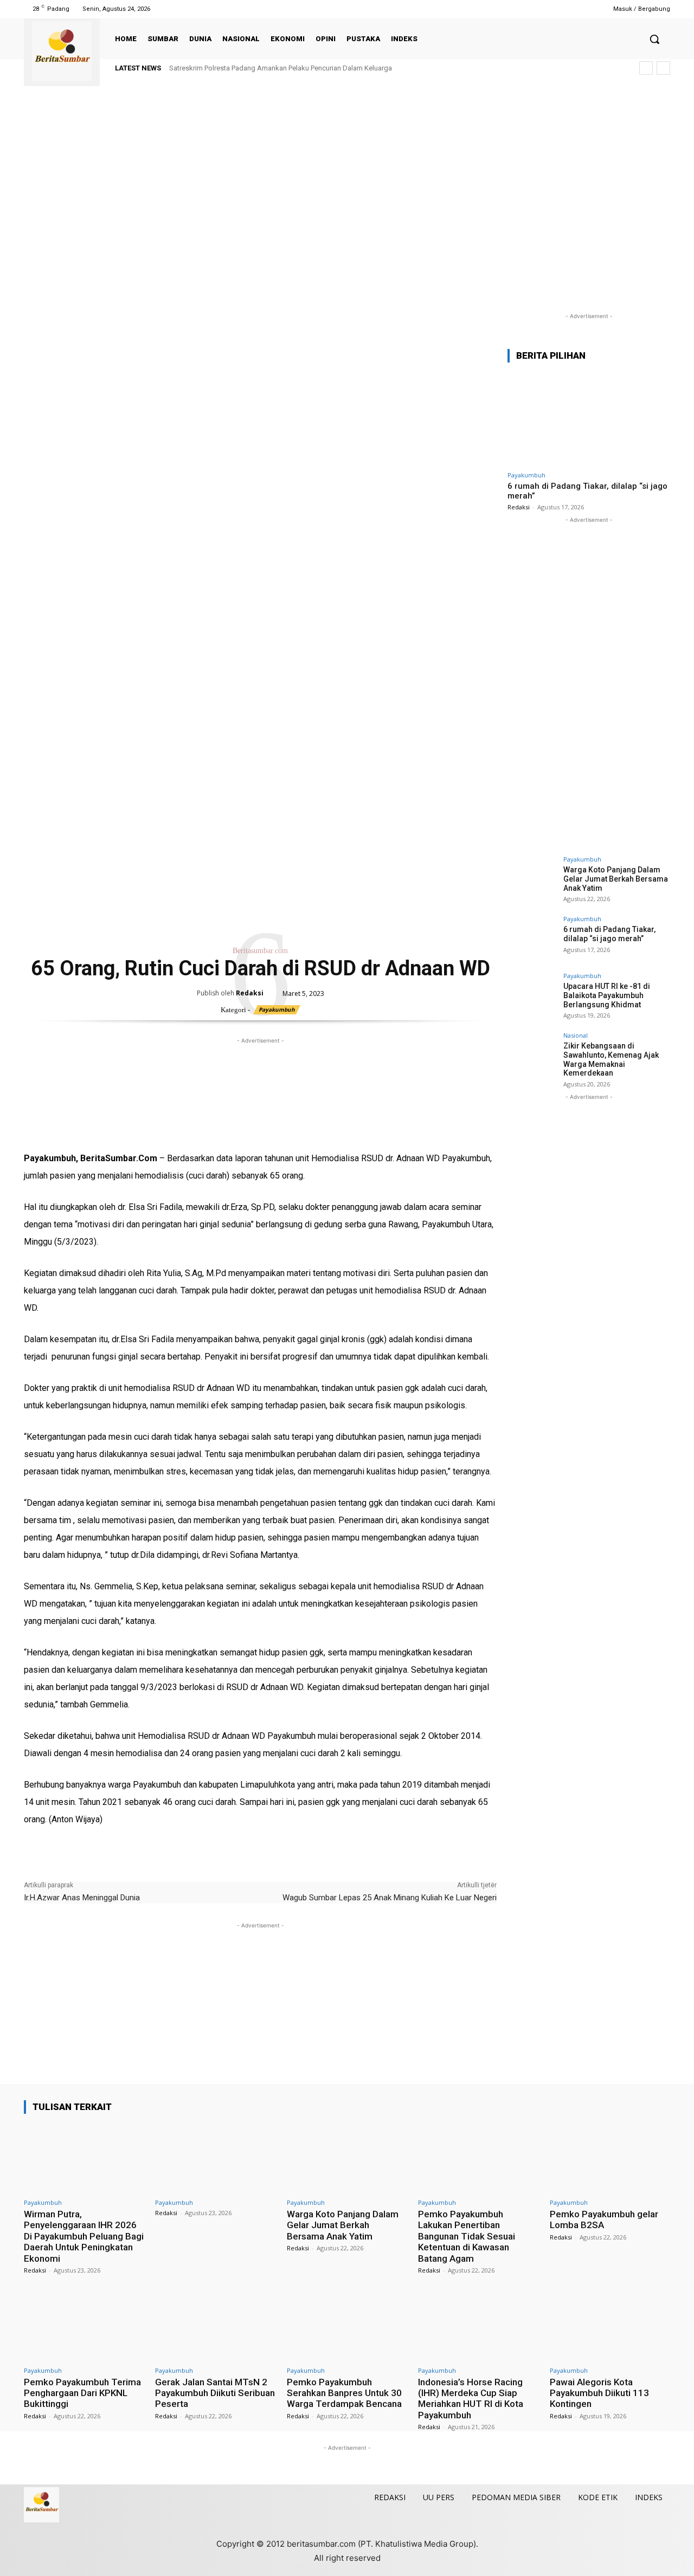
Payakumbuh (277, 1009)
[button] (654, 39)
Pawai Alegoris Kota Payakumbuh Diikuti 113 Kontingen (599, 2393)
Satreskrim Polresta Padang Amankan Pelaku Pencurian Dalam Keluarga (281, 68)
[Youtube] (582, 9)
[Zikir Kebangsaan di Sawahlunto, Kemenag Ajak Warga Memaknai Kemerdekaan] (532, 1057)
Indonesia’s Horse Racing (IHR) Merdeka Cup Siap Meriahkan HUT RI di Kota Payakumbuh (471, 2399)
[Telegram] (134, 1132)
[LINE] (159, 1132)
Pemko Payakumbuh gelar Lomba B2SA (604, 2219)
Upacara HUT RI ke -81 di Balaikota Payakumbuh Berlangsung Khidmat (607, 995)
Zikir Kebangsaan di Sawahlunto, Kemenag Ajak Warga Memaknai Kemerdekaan (611, 1059)
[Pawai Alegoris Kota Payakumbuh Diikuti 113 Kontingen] (610, 2326)
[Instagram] (541, 9)
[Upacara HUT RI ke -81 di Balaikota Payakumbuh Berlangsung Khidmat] (532, 997)
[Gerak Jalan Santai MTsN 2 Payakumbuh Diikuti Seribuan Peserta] (215, 2326)
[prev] (646, 68)
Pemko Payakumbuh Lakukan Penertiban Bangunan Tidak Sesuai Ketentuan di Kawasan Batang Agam (467, 2236)
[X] (568, 9)
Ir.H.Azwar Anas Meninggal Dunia (82, 1898)
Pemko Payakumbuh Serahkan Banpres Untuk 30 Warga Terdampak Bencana (344, 2393)
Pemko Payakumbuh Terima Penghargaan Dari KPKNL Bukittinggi (82, 2393)
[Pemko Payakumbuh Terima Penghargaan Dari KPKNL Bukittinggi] (84, 2326)
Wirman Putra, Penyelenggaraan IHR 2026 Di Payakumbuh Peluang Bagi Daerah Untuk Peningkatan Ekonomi (84, 2236)
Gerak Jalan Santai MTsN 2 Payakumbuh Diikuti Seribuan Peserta (215, 2393)
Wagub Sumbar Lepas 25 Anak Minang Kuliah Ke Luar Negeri (390, 1898)
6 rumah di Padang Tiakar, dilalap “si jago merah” (609, 934)
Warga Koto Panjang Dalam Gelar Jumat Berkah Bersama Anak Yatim (616, 879)
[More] (185, 1132)
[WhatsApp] (85, 1132)
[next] (663, 68)
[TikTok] (554, 9)
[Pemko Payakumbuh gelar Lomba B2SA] (610, 2158)
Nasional (576, 1035)
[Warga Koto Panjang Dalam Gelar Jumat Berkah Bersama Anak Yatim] (532, 881)
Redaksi (250, 993)
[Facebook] (527, 9)
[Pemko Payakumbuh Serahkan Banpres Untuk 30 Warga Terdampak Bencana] (347, 2326)
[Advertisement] (347, 210)
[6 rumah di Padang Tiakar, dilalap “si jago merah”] (589, 419)
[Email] (110, 1132)
